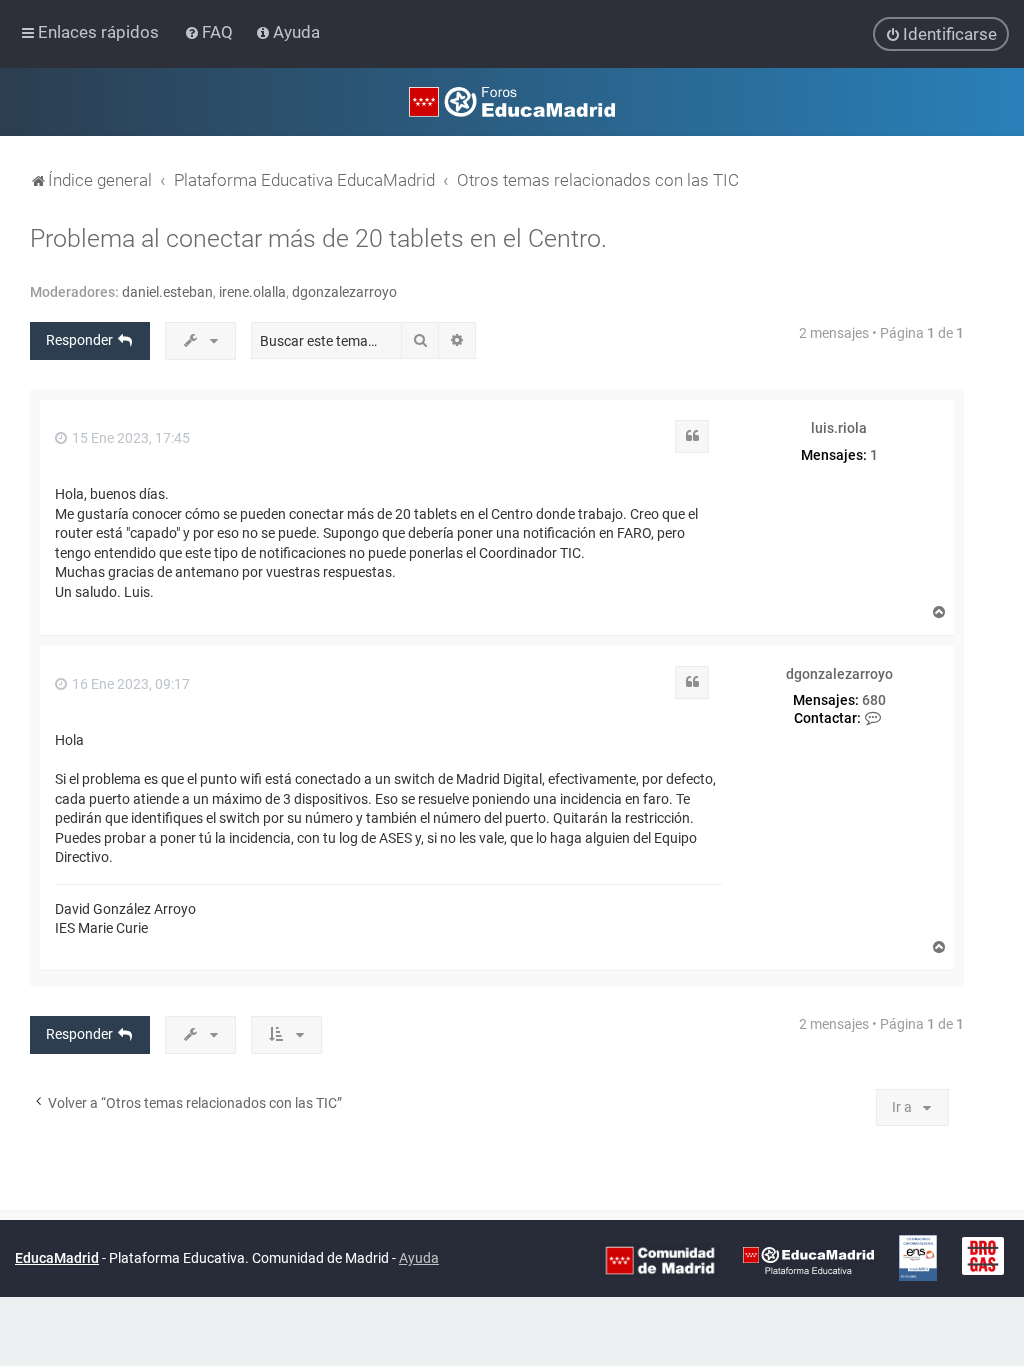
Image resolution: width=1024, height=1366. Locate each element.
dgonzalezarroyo (344, 292)
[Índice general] (512, 102)
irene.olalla (252, 292)
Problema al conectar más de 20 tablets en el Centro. (318, 238)
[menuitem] (210, 32)
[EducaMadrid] (808, 1259)
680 (874, 700)
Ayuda (419, 1258)
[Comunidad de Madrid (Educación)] (660, 1259)
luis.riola (839, 428)
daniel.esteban (167, 292)
